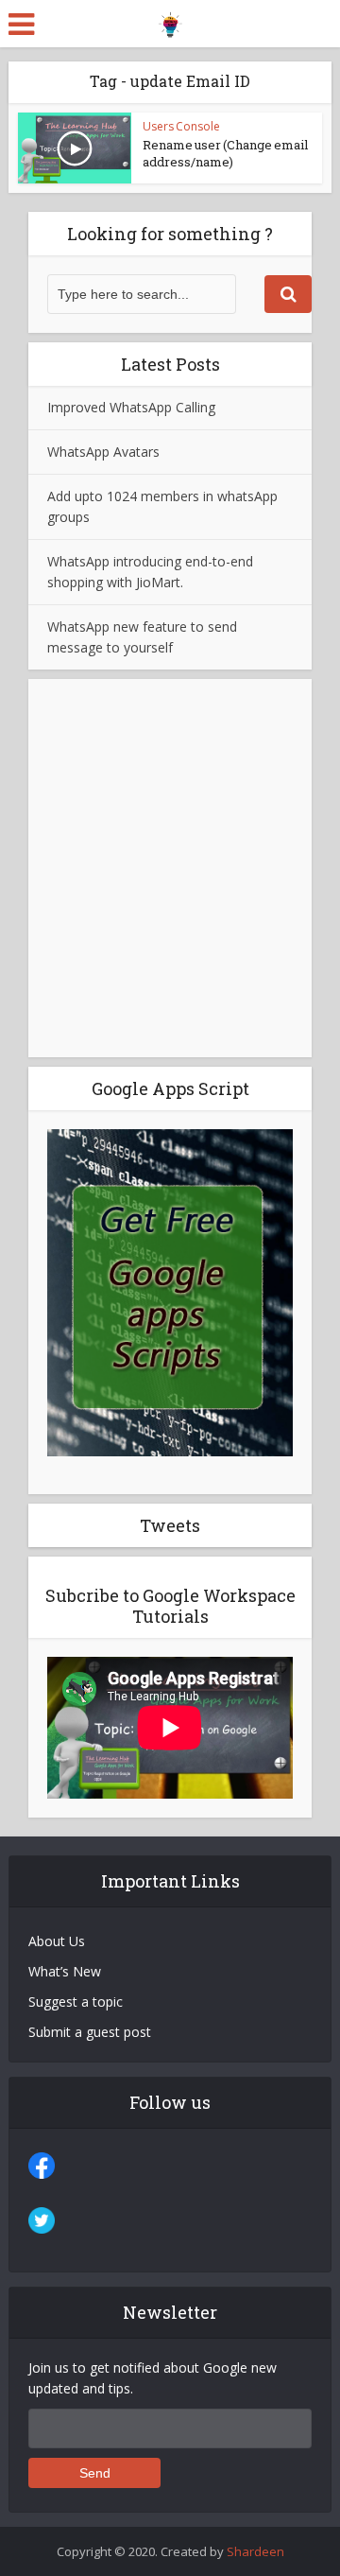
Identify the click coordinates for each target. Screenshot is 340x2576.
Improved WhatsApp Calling (131, 407)
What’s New (65, 1971)
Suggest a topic (76, 2002)
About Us (57, 1941)
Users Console (181, 126)
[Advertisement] (170, 868)
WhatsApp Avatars (103, 452)
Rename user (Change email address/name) (225, 153)
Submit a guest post (90, 2032)
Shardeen (255, 2551)
